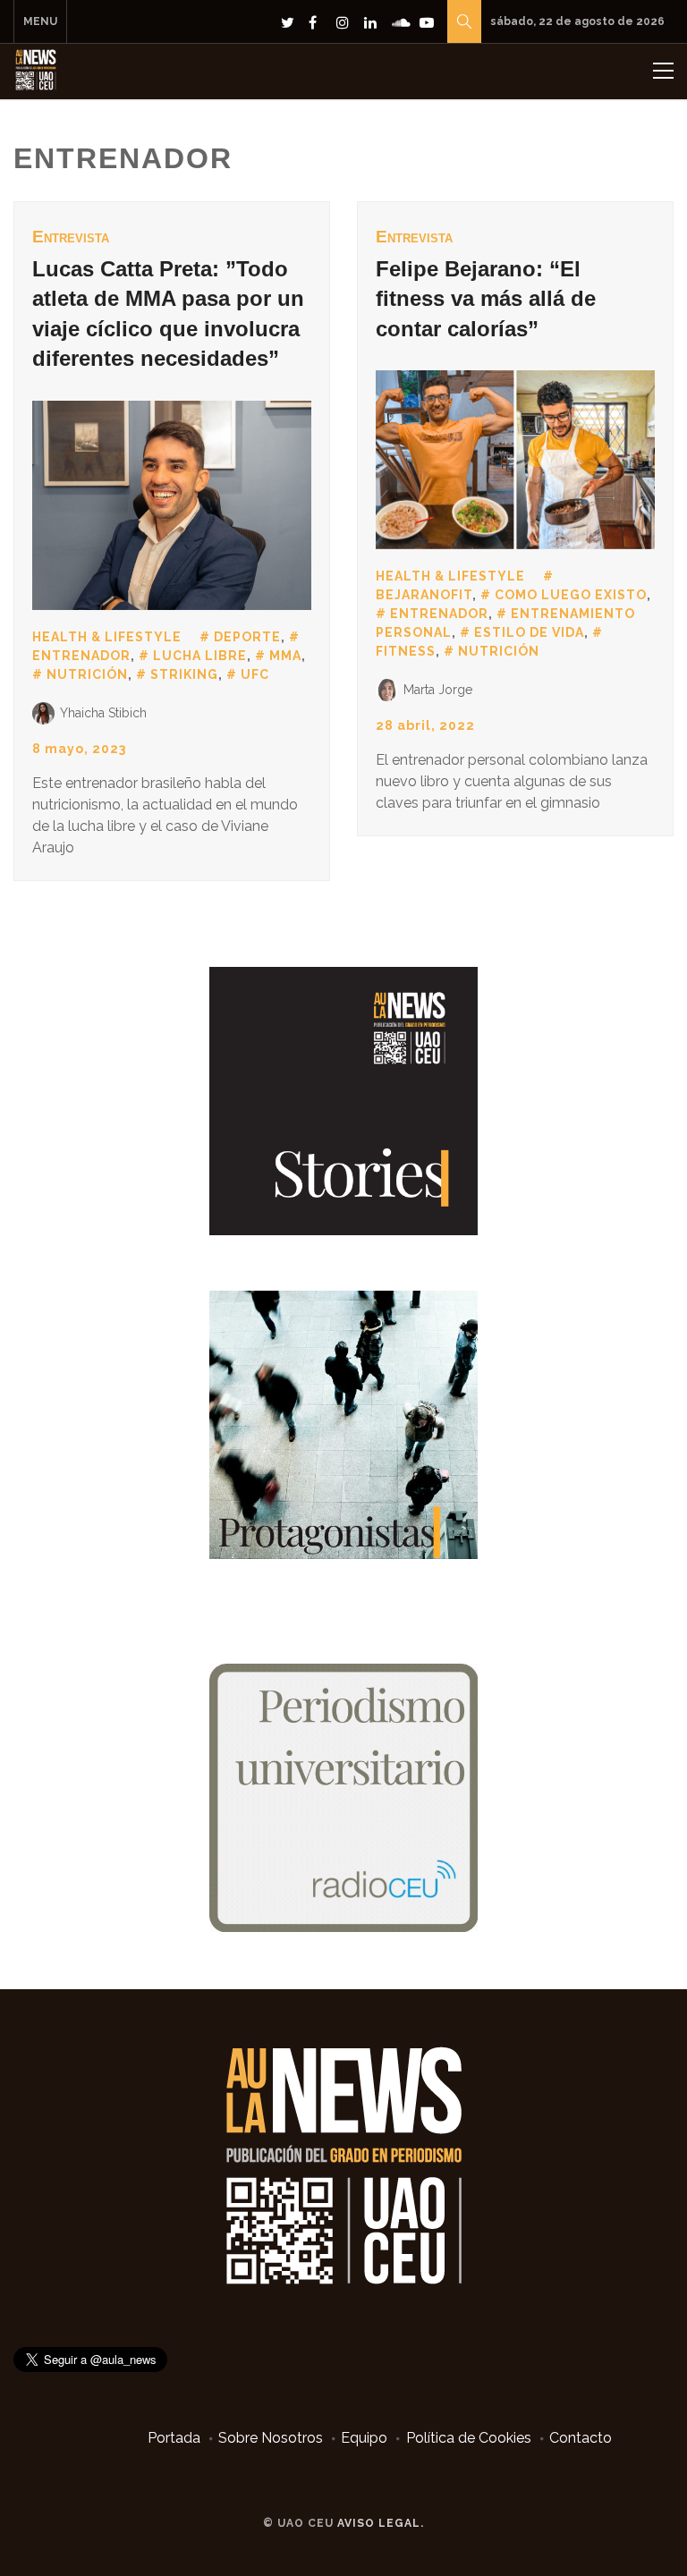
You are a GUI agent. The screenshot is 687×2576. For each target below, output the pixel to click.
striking (184, 674)
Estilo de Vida (529, 632)
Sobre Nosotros (271, 2438)
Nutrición (87, 674)
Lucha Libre (200, 656)
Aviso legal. (381, 2523)
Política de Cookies (469, 2438)
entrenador (439, 614)
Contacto (581, 2438)
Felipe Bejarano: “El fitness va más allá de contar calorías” (486, 299)
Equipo (364, 2438)
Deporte (247, 637)
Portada (174, 2438)
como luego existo (571, 595)
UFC (255, 674)
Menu (40, 21)
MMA (285, 656)
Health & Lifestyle (107, 637)
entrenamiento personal (505, 623)
